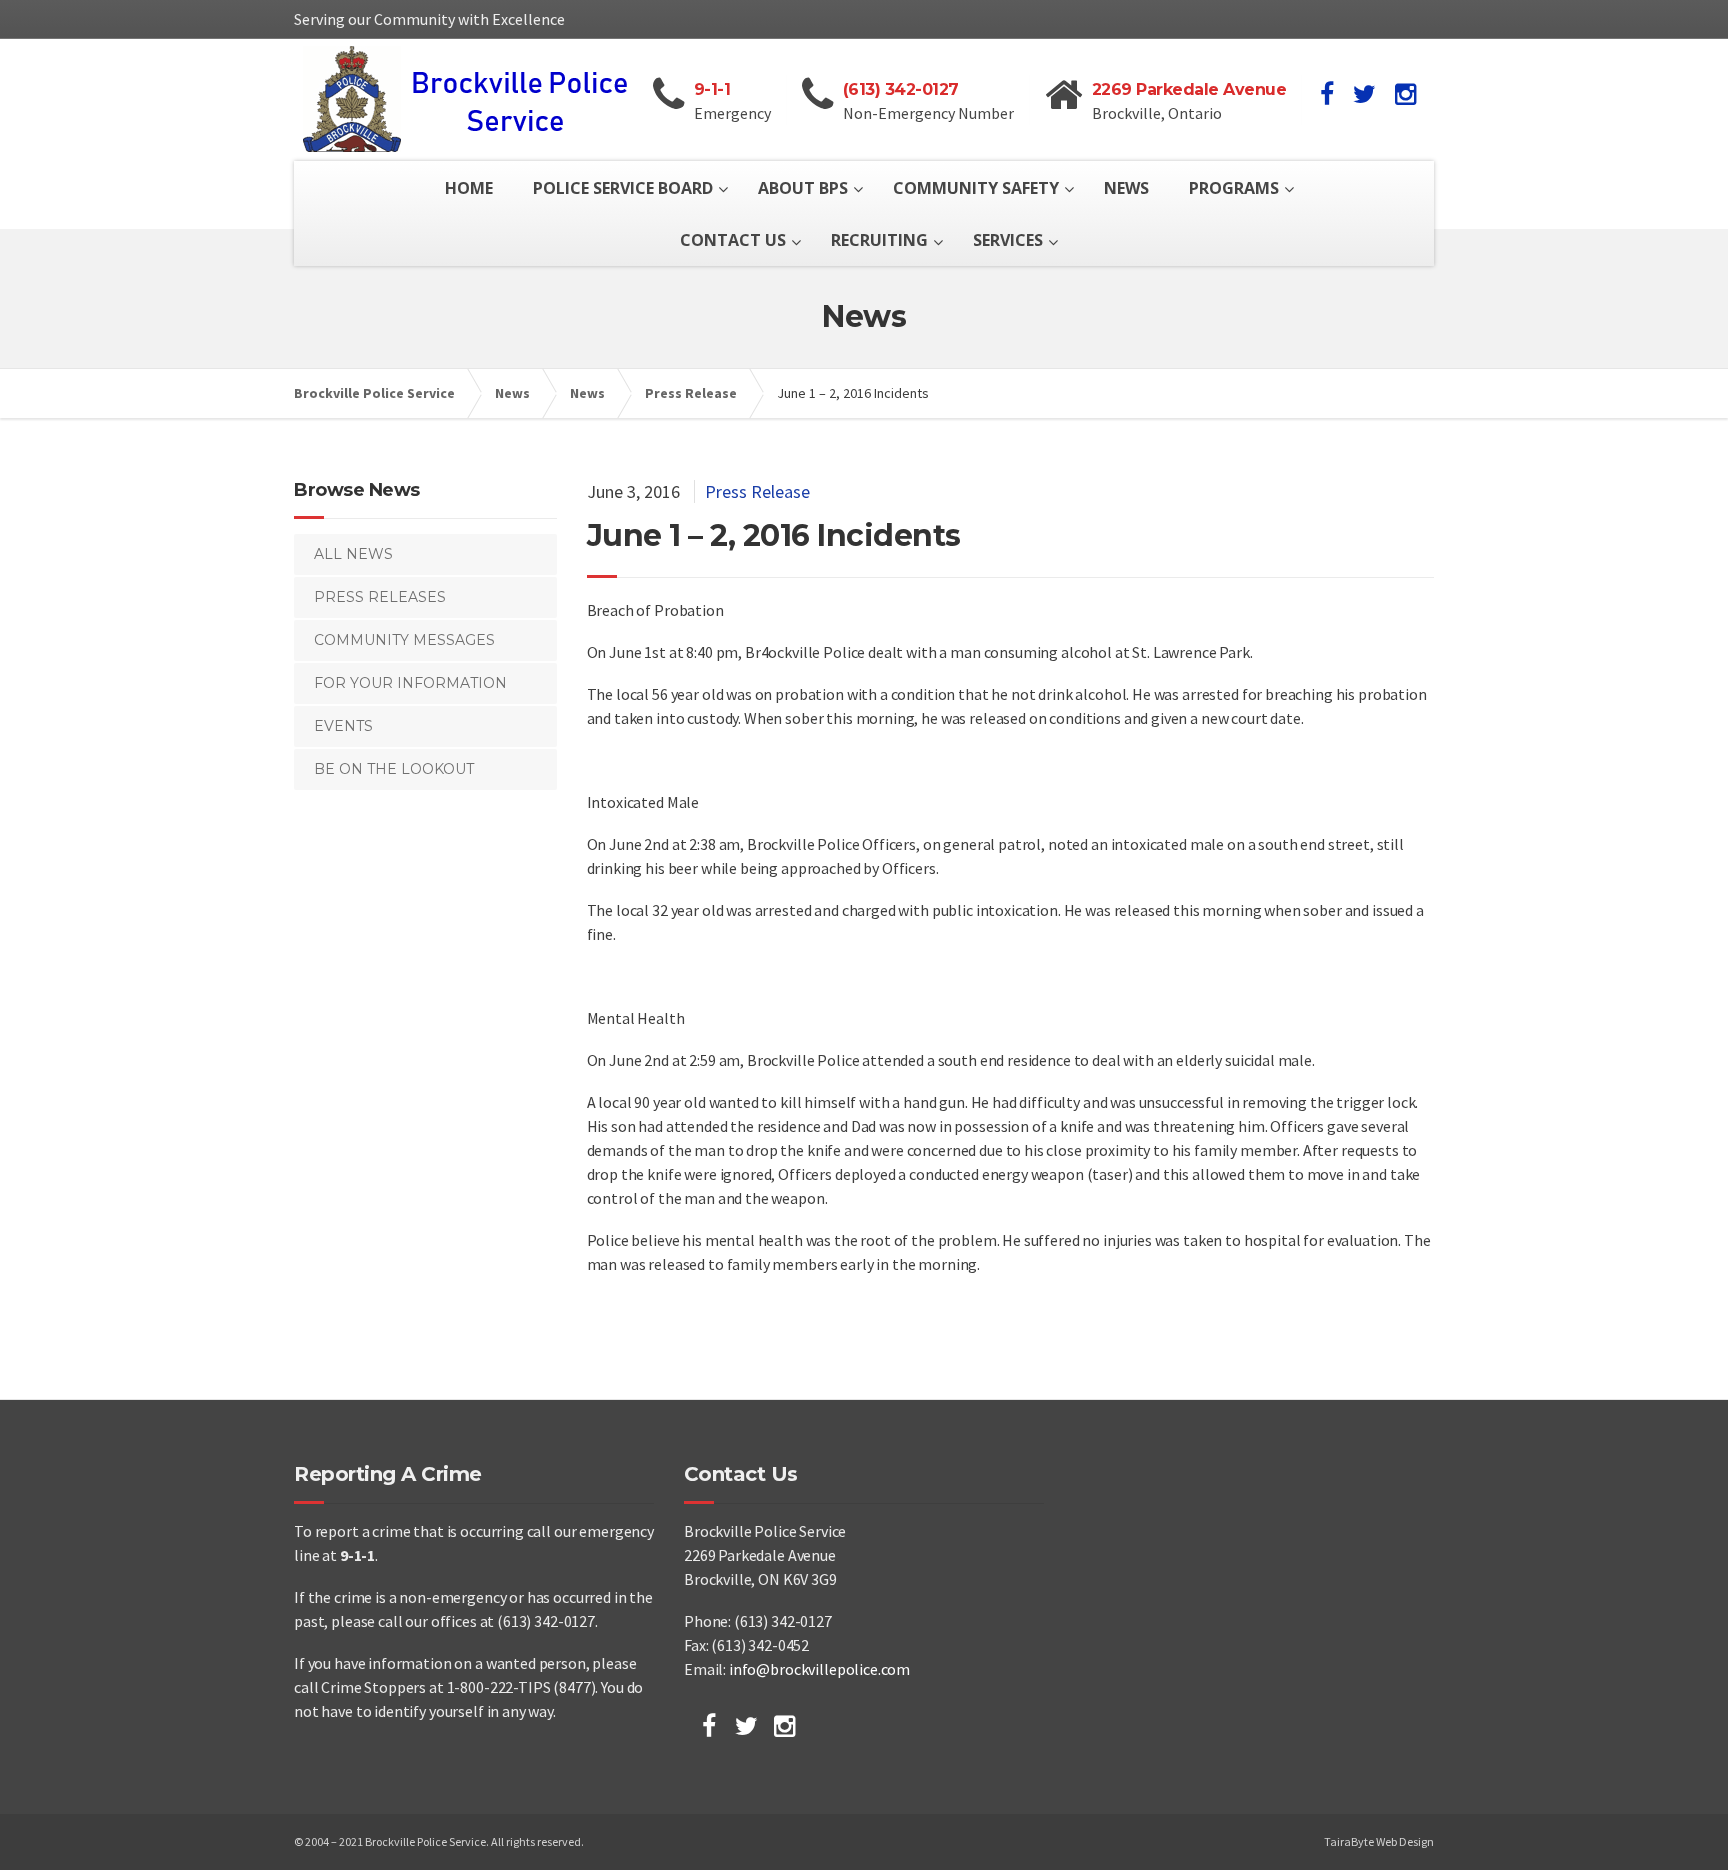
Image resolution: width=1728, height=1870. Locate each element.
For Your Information (410, 683)
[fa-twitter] (1364, 94)
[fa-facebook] (1327, 94)
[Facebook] (709, 1726)
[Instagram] (784, 1726)
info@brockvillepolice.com (819, 1669)
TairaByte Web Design (1379, 1841)
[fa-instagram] (1405, 94)
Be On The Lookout (394, 769)
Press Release (757, 491)
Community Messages (404, 640)
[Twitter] (746, 1726)
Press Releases (380, 597)
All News (353, 554)
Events (343, 726)
